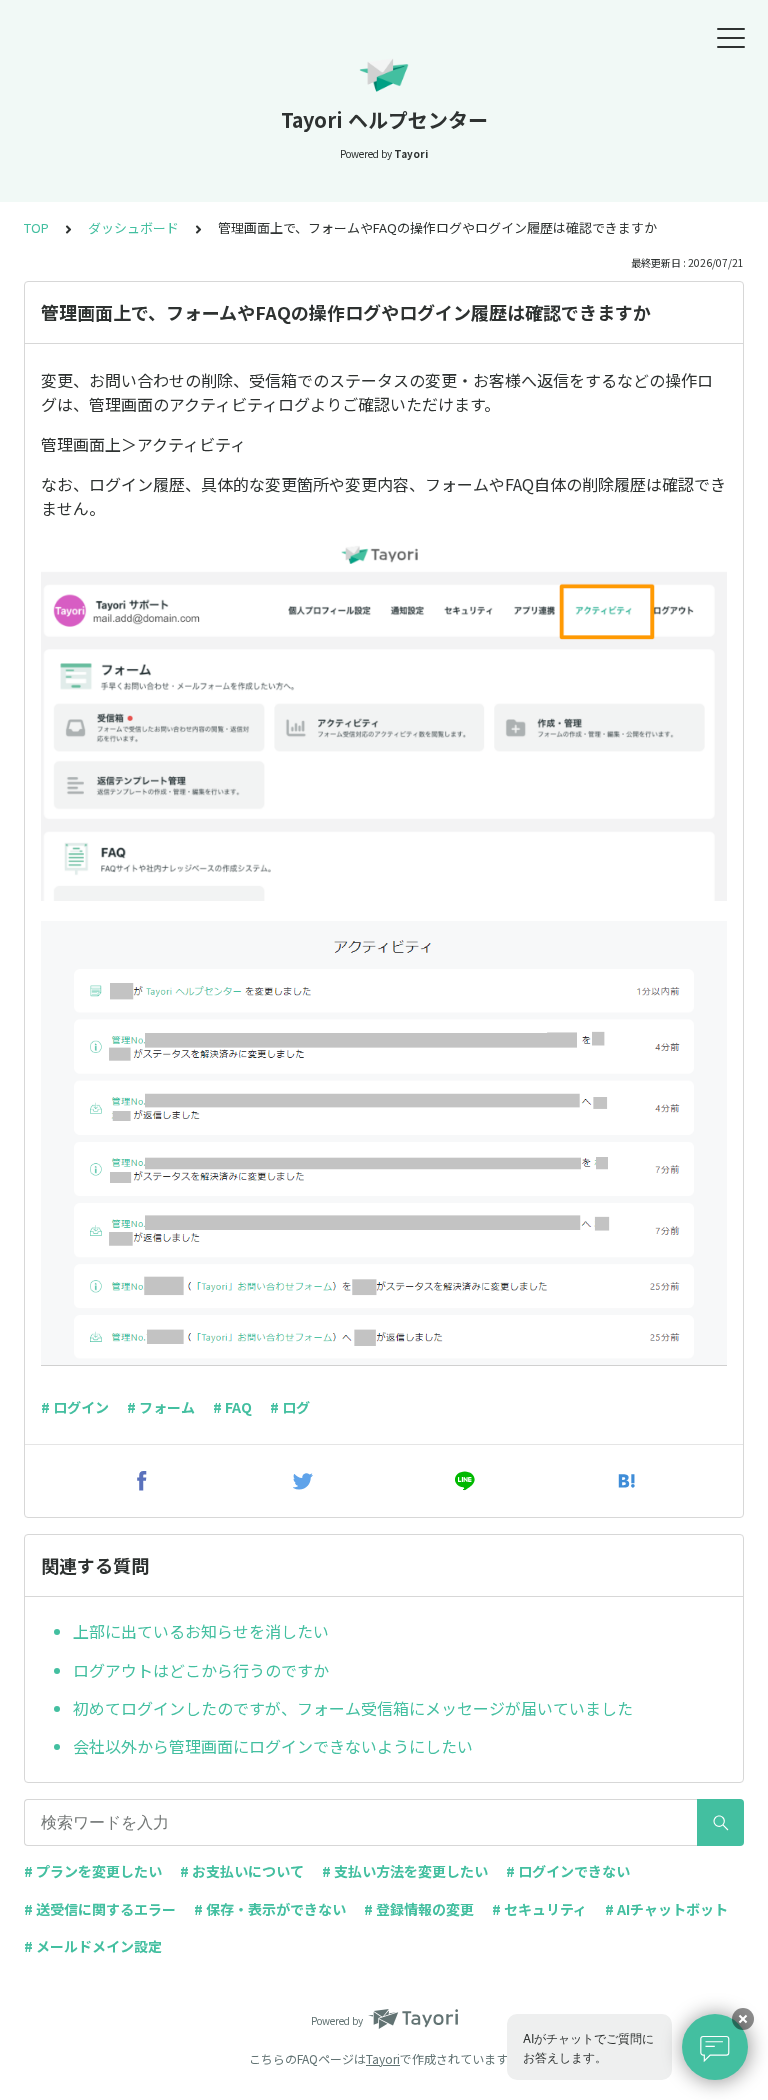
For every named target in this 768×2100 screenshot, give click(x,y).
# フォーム (161, 1407)
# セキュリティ (539, 1909)
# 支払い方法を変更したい (405, 1871)
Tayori (383, 2058)
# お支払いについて (242, 1871)
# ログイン (75, 1407)
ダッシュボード (133, 227)
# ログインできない (568, 1871)
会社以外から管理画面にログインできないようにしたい (273, 1746)
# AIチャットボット (666, 1909)
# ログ (290, 1407)
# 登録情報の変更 (419, 1909)
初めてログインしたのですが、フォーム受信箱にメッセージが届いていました (353, 1708)
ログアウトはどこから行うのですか (201, 1670)
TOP (36, 227)
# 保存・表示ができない (270, 1909)
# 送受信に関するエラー (100, 1909)
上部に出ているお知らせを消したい (201, 1631)
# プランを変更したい (93, 1871)
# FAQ (232, 1407)
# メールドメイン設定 (93, 1946)
